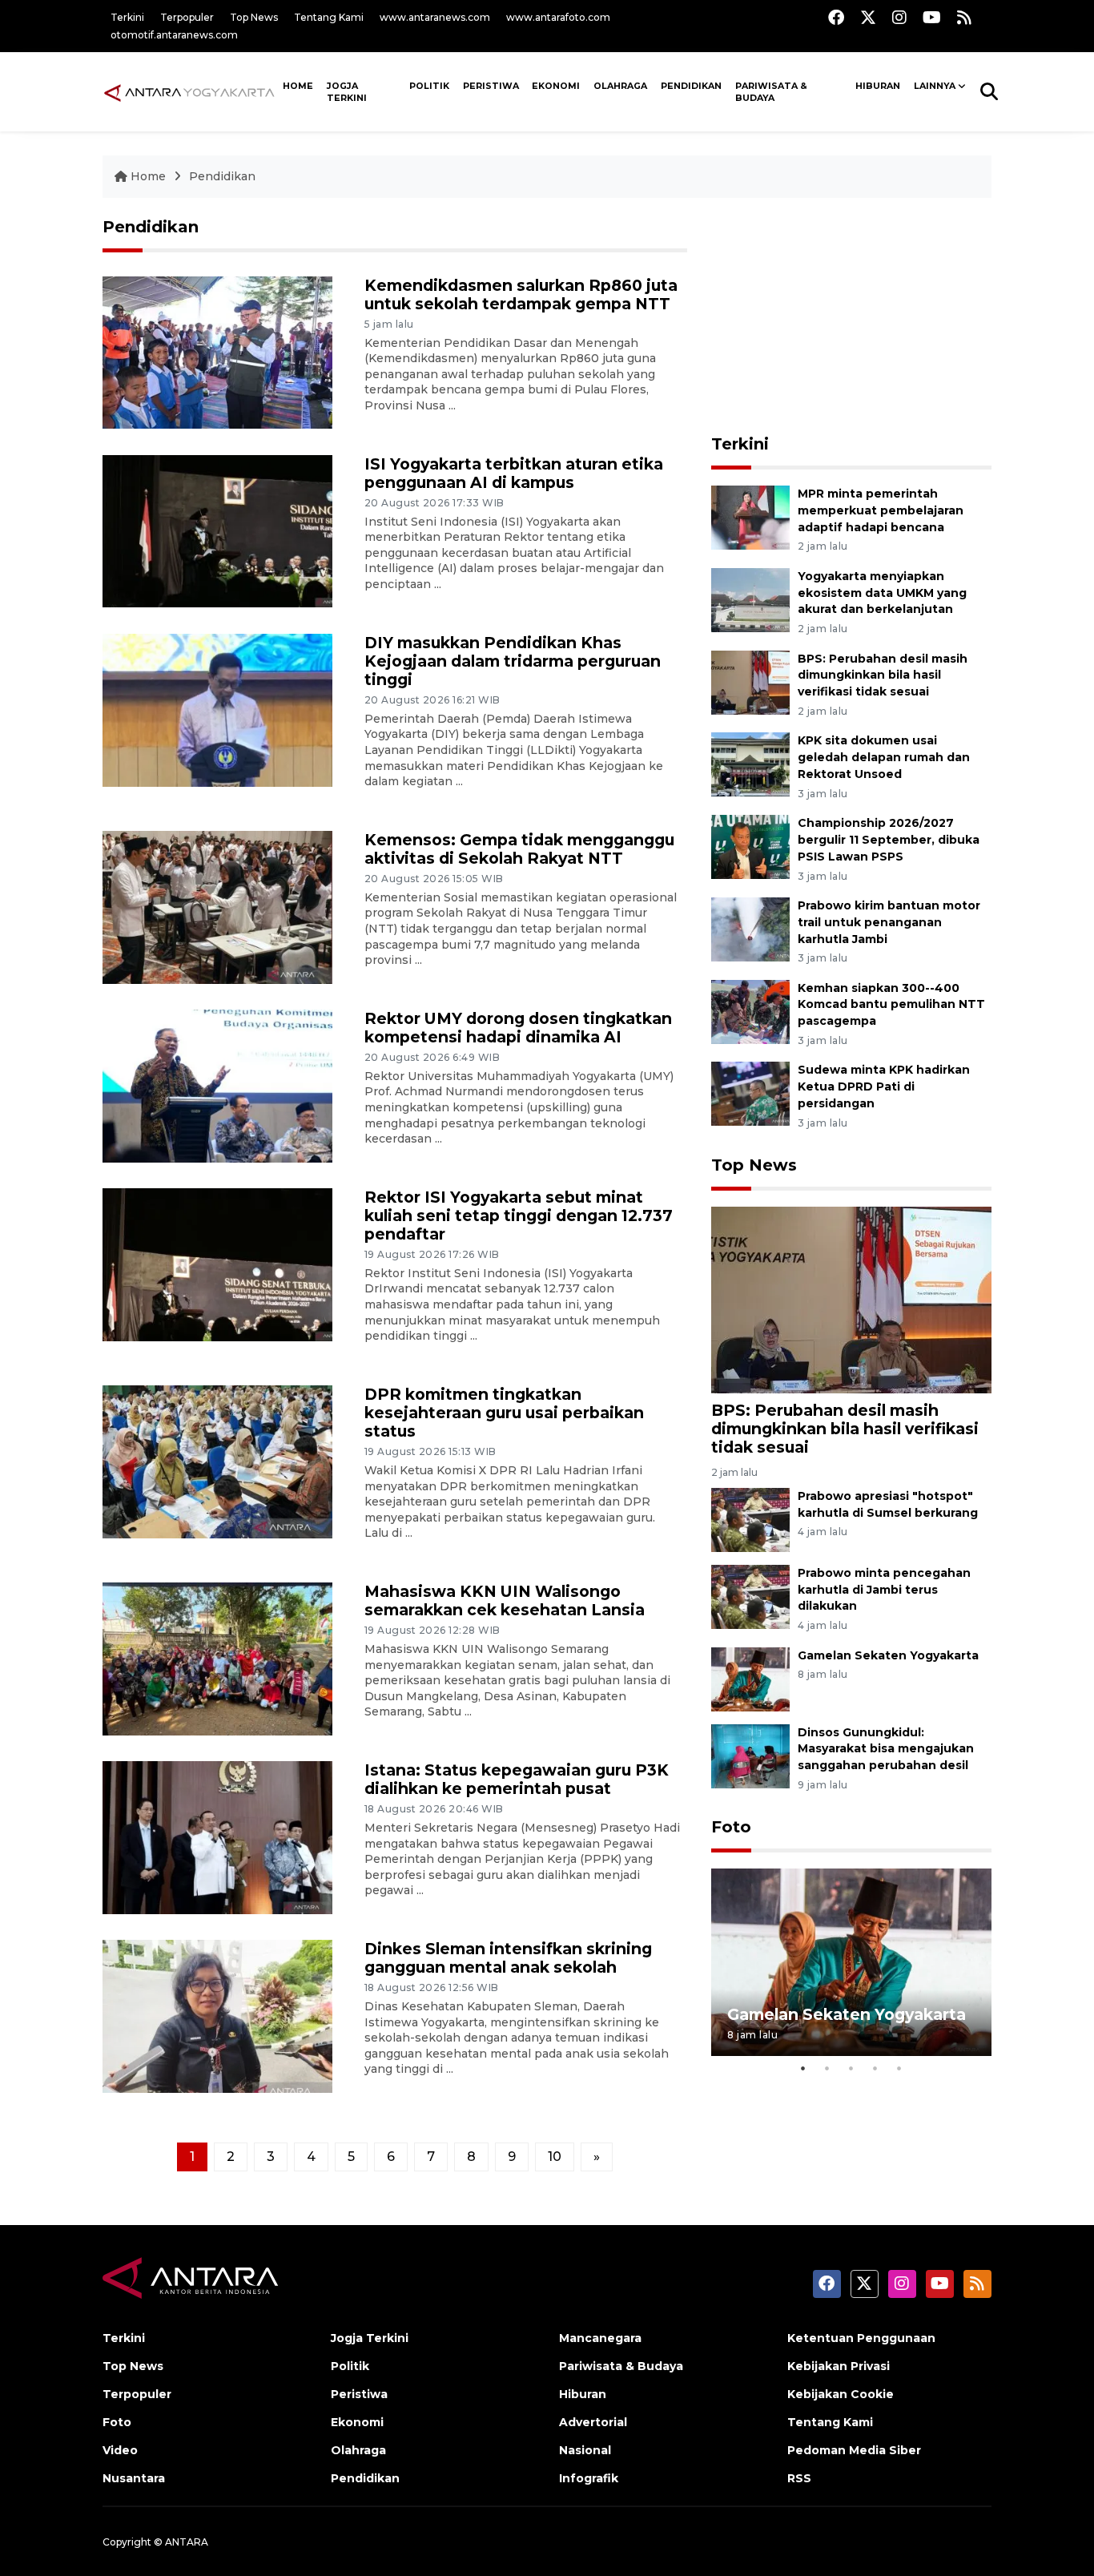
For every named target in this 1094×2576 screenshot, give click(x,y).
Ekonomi (556, 86)
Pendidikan (691, 86)
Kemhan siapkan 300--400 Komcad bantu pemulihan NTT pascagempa (891, 1005)
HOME (298, 86)
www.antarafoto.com (558, 17)
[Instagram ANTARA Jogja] (899, 17)
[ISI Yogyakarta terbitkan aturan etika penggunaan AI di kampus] (217, 530)
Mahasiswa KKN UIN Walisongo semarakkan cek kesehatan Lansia (505, 1600)
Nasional (585, 2450)
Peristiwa (491, 86)
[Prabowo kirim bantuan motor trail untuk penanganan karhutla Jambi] (750, 928)
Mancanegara (600, 2338)
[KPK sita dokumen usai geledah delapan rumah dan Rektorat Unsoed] (750, 764)
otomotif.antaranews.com (174, 35)
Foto (731, 1827)
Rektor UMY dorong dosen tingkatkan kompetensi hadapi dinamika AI (518, 1028)
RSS (799, 2478)
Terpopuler (187, 17)
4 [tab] (875, 2068)
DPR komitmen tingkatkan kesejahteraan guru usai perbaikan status (504, 1413)
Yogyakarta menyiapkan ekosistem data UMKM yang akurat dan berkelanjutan (882, 593)
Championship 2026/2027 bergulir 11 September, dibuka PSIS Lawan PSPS (889, 840)
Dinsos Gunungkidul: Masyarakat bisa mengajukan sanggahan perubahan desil (886, 1749)
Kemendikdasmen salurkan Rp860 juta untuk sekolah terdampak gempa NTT (521, 294)
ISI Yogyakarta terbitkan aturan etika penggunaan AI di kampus (514, 473)
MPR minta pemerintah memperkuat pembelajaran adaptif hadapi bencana (881, 510)
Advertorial (593, 2422)
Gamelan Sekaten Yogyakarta (888, 1655)
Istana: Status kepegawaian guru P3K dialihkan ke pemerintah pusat (517, 1779)
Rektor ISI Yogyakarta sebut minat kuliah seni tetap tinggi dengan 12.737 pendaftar (519, 1215)
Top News (254, 17)
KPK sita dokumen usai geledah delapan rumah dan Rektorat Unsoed (884, 757)
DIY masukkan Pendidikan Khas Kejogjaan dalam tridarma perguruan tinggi (513, 661)
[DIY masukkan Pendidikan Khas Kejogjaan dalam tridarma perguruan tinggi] (217, 709)
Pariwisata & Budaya (771, 92)
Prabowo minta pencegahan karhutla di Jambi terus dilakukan (884, 1590)
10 (555, 2157)
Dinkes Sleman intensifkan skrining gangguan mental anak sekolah (508, 1958)
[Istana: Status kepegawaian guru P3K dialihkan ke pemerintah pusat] (217, 1837)
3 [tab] (851, 2068)
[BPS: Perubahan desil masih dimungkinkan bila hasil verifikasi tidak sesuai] (750, 681)
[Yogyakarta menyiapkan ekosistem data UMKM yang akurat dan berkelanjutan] (750, 599)
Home (148, 176)
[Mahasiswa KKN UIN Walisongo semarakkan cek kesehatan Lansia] (217, 1658)
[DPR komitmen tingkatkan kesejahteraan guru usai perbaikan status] (217, 1461)
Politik (429, 86)
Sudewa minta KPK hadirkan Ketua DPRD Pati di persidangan (884, 1086)
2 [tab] (827, 2068)
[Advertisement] (851, 317)
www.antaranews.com (435, 17)
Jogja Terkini (347, 92)
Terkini (127, 17)
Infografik (589, 2478)
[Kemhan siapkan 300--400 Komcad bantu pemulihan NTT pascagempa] (750, 1011)
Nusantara (134, 2478)
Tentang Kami (329, 17)
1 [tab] (803, 2068)
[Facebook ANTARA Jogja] (836, 17)
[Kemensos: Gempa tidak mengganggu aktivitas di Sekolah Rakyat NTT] (217, 906)
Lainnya (935, 86)
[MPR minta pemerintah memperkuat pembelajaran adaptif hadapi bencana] (750, 516)
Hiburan (878, 86)
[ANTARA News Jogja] (189, 91)
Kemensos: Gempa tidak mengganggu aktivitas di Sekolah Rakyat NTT (519, 849)
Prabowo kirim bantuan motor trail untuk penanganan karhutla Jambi (889, 922)
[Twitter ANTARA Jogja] (868, 17)
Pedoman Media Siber (854, 2450)
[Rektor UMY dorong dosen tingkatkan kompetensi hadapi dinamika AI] (217, 1084)
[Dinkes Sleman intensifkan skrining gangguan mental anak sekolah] (217, 2016)
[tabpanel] (851, 1962)
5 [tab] (899, 2068)
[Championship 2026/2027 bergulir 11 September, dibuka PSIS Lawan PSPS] (750, 846)
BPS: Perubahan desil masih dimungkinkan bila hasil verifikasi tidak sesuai (883, 675)
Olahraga (620, 86)
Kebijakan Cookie (841, 2394)
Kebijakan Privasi (839, 2366)
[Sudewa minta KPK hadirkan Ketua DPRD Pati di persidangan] (750, 1093)
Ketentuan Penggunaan (861, 2338)
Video (120, 2450)
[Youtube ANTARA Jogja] (932, 17)
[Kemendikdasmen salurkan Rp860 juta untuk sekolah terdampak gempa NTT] (217, 351)
